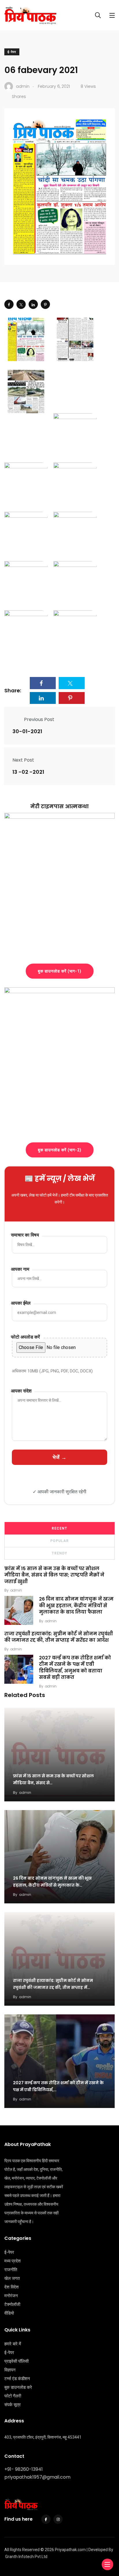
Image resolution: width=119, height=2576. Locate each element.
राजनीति (11, 2270)
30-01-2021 (27, 731)
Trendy (59, 1553)
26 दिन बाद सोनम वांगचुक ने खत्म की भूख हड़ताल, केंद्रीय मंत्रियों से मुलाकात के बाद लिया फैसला (76, 1605)
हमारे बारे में (13, 2344)
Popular (59, 1541)
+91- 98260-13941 (24, 2469)
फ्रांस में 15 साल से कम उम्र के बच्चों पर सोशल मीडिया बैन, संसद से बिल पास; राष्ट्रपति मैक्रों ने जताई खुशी (54, 1575)
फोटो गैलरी (13, 2396)
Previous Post (39, 719)
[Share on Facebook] (9, 304)
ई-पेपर (12, 52)
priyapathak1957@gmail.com (37, 2477)
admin (16, 1590)
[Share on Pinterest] (45, 304)
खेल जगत (12, 2278)
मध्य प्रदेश (13, 2261)
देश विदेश (12, 2287)
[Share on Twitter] (21, 304)
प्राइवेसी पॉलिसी (16, 2361)
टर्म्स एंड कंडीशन (17, 2379)
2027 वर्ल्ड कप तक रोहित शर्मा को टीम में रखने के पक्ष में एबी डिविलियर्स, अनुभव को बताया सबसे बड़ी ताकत (75, 1667)
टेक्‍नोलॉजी (12, 2304)
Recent (59, 1528)
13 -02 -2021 (28, 772)
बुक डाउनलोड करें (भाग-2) (60, 1150)
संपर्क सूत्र (13, 2405)
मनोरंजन (11, 2296)
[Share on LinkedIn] (33, 304)
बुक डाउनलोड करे (18, 2387)
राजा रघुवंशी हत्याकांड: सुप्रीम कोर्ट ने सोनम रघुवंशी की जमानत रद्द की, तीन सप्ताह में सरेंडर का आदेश (59, 1637)
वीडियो (9, 2313)
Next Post (23, 760)
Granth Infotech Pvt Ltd (26, 2557)
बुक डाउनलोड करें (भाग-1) (60, 971)
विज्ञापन (10, 2370)
